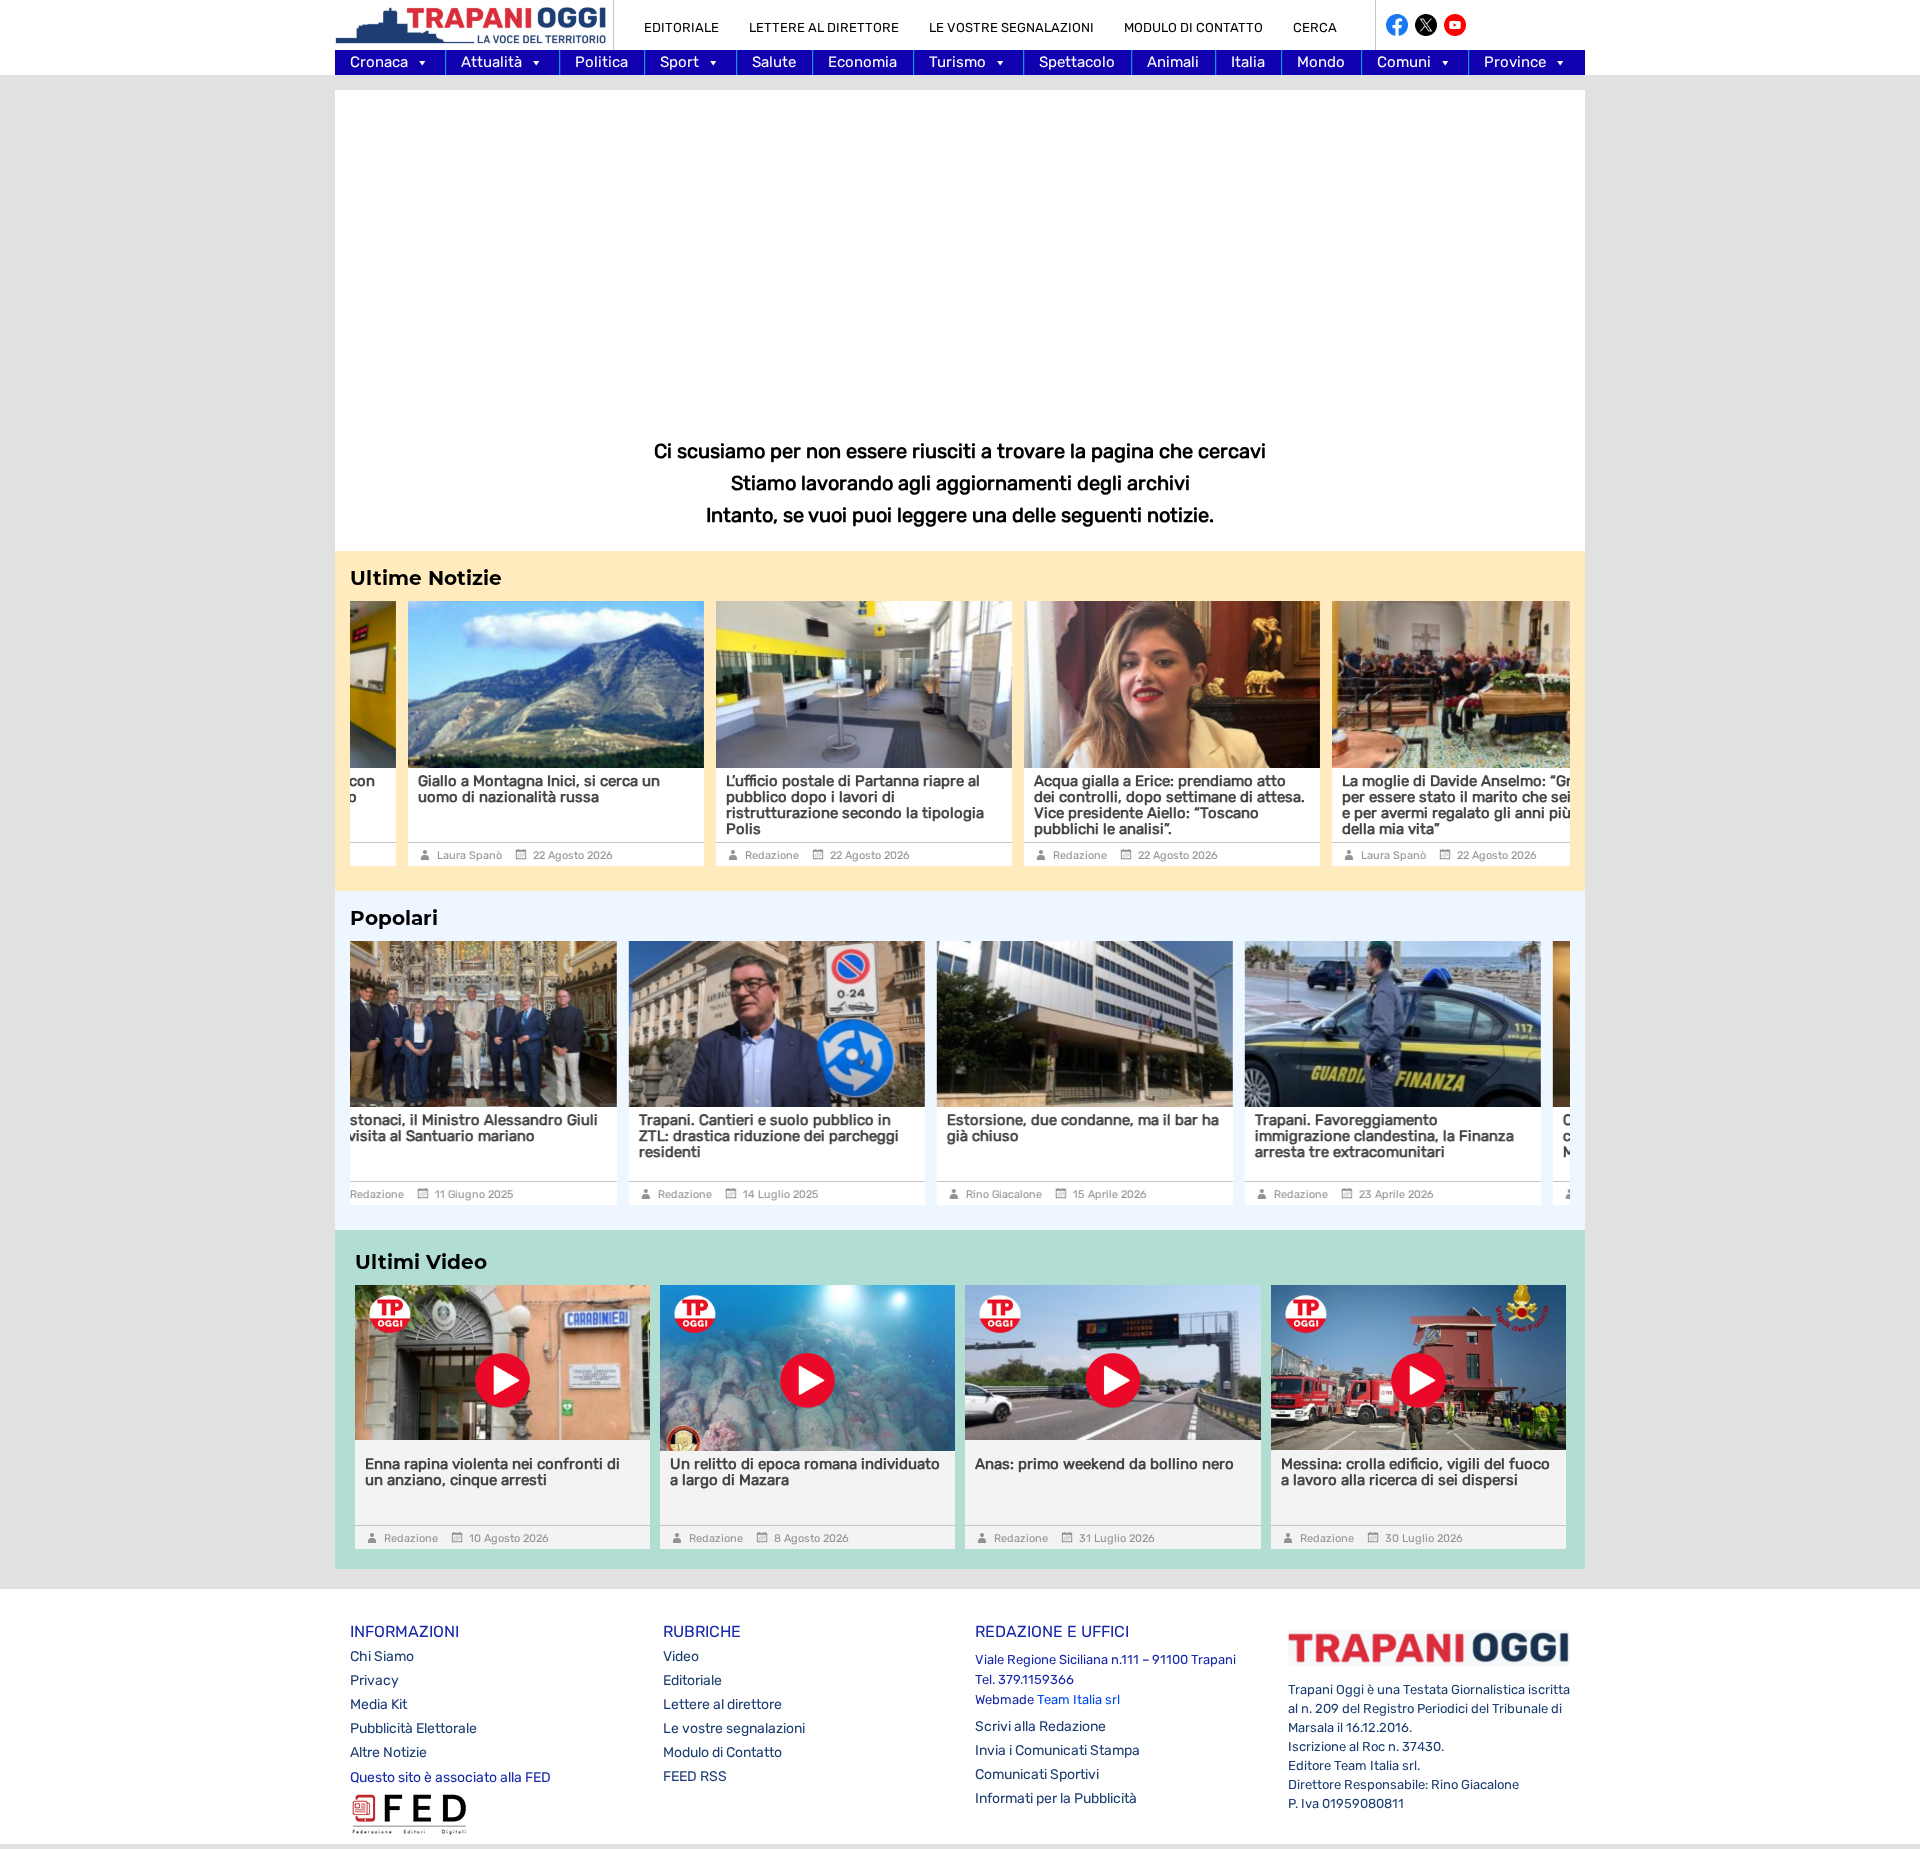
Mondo (1321, 62)
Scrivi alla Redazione (1040, 1726)
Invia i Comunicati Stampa (1057, 1750)
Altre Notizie (388, 1752)
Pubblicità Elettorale (413, 1728)
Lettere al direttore (824, 27)
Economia (862, 62)
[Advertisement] (960, 250)
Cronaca (379, 62)
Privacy (374, 1680)
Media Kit (378, 1704)
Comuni (1404, 62)
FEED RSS (695, 1776)
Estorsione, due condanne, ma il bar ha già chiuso (804, 1128)
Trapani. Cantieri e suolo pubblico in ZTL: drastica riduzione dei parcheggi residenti (490, 1136)
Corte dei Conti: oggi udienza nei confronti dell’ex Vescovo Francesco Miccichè (1410, 1136)
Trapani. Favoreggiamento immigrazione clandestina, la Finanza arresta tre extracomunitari (1105, 1136)
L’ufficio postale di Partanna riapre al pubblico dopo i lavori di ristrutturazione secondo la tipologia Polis (797, 805)
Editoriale (681, 27)
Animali (1173, 62)
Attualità (491, 62)
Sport (679, 62)
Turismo (957, 62)
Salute (774, 62)
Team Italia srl (1078, 1699)
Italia (1248, 62)
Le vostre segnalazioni (1011, 27)
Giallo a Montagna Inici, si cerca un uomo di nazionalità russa (481, 789)
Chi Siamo (382, 1656)
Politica (601, 62)
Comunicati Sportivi (1037, 1774)
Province (1515, 62)
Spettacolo (1077, 62)
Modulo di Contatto (1193, 27)
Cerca (1315, 27)
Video (681, 1656)
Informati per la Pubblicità (1056, 1798)
